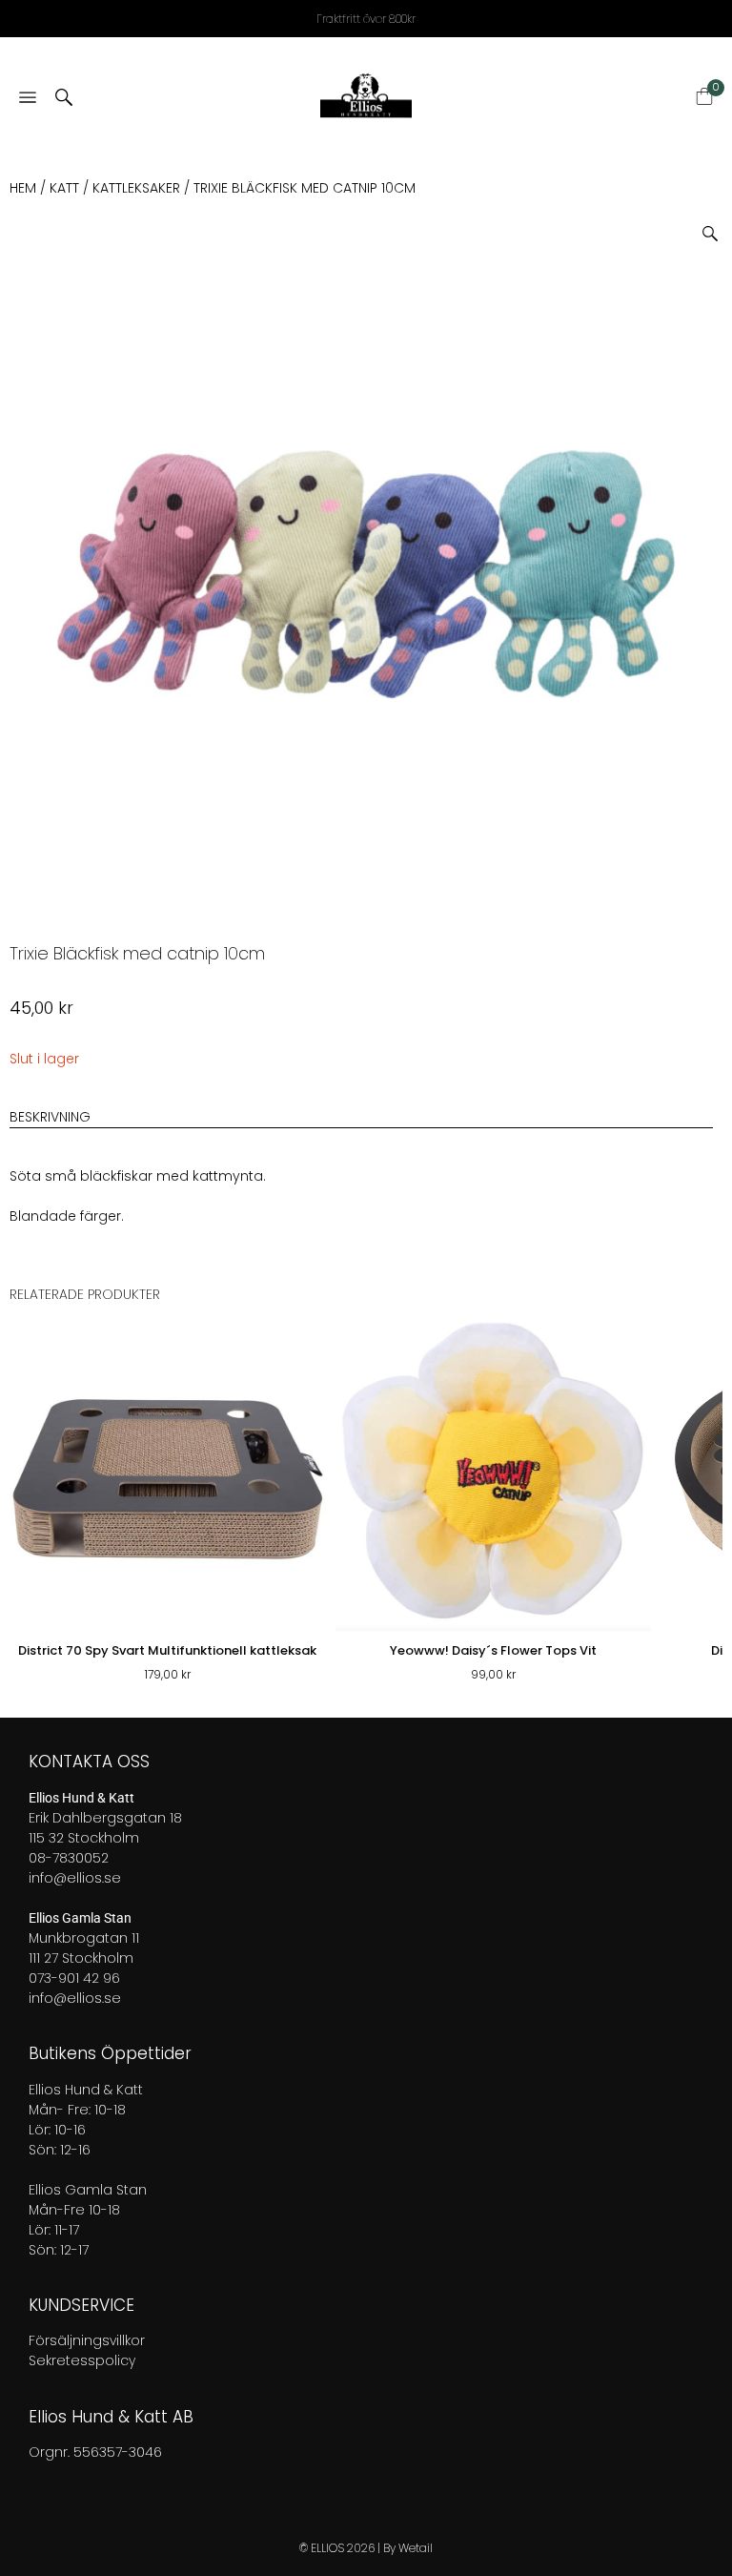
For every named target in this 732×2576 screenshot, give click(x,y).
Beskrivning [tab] (50, 1117)
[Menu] (28, 99)
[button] (717, 227)
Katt (64, 188)
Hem (23, 188)
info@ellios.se (75, 1878)
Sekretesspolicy (82, 2360)
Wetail (416, 2548)
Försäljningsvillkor (87, 2340)
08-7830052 (69, 1858)
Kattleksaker (136, 188)
